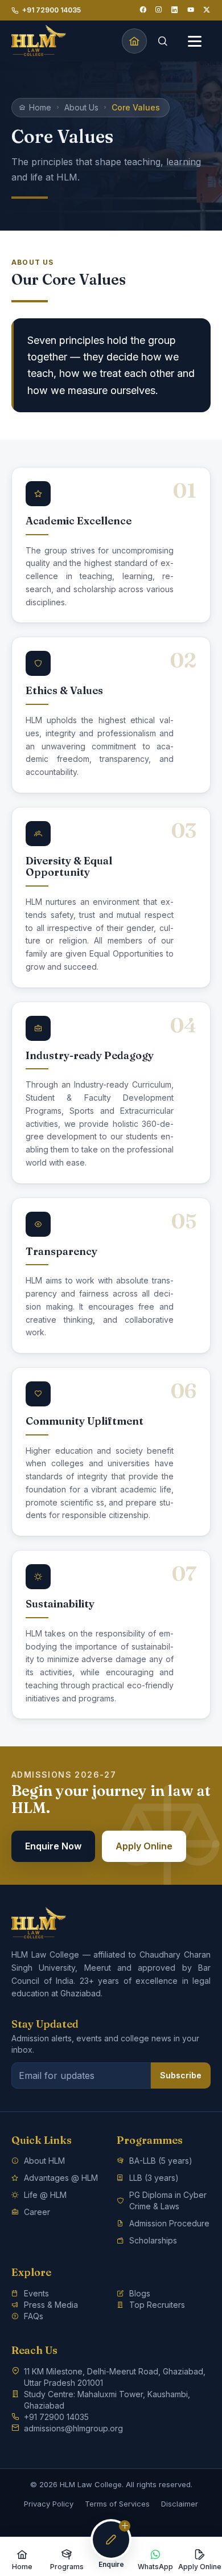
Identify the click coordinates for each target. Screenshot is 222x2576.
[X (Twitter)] (207, 10)
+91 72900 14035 (52, 10)
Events (36, 2293)
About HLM (44, 2161)
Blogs (140, 2293)
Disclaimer (180, 2504)
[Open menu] (195, 41)
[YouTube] (191, 10)
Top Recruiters (157, 2305)
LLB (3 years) (154, 2178)
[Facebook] (143, 10)
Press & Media (51, 2305)
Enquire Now (53, 1846)
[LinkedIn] (175, 10)
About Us (81, 107)
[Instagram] (159, 10)
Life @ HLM (45, 2195)
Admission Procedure (169, 2223)
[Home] (134, 41)
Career (37, 2212)
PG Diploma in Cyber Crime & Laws (168, 2200)
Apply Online (144, 1846)
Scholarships (153, 2240)
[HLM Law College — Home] (39, 41)
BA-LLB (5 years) (161, 2161)
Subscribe (181, 2075)
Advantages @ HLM (61, 2178)
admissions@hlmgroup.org (73, 2428)
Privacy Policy (49, 2504)
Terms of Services (117, 2504)
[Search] (163, 41)
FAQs (34, 2316)
